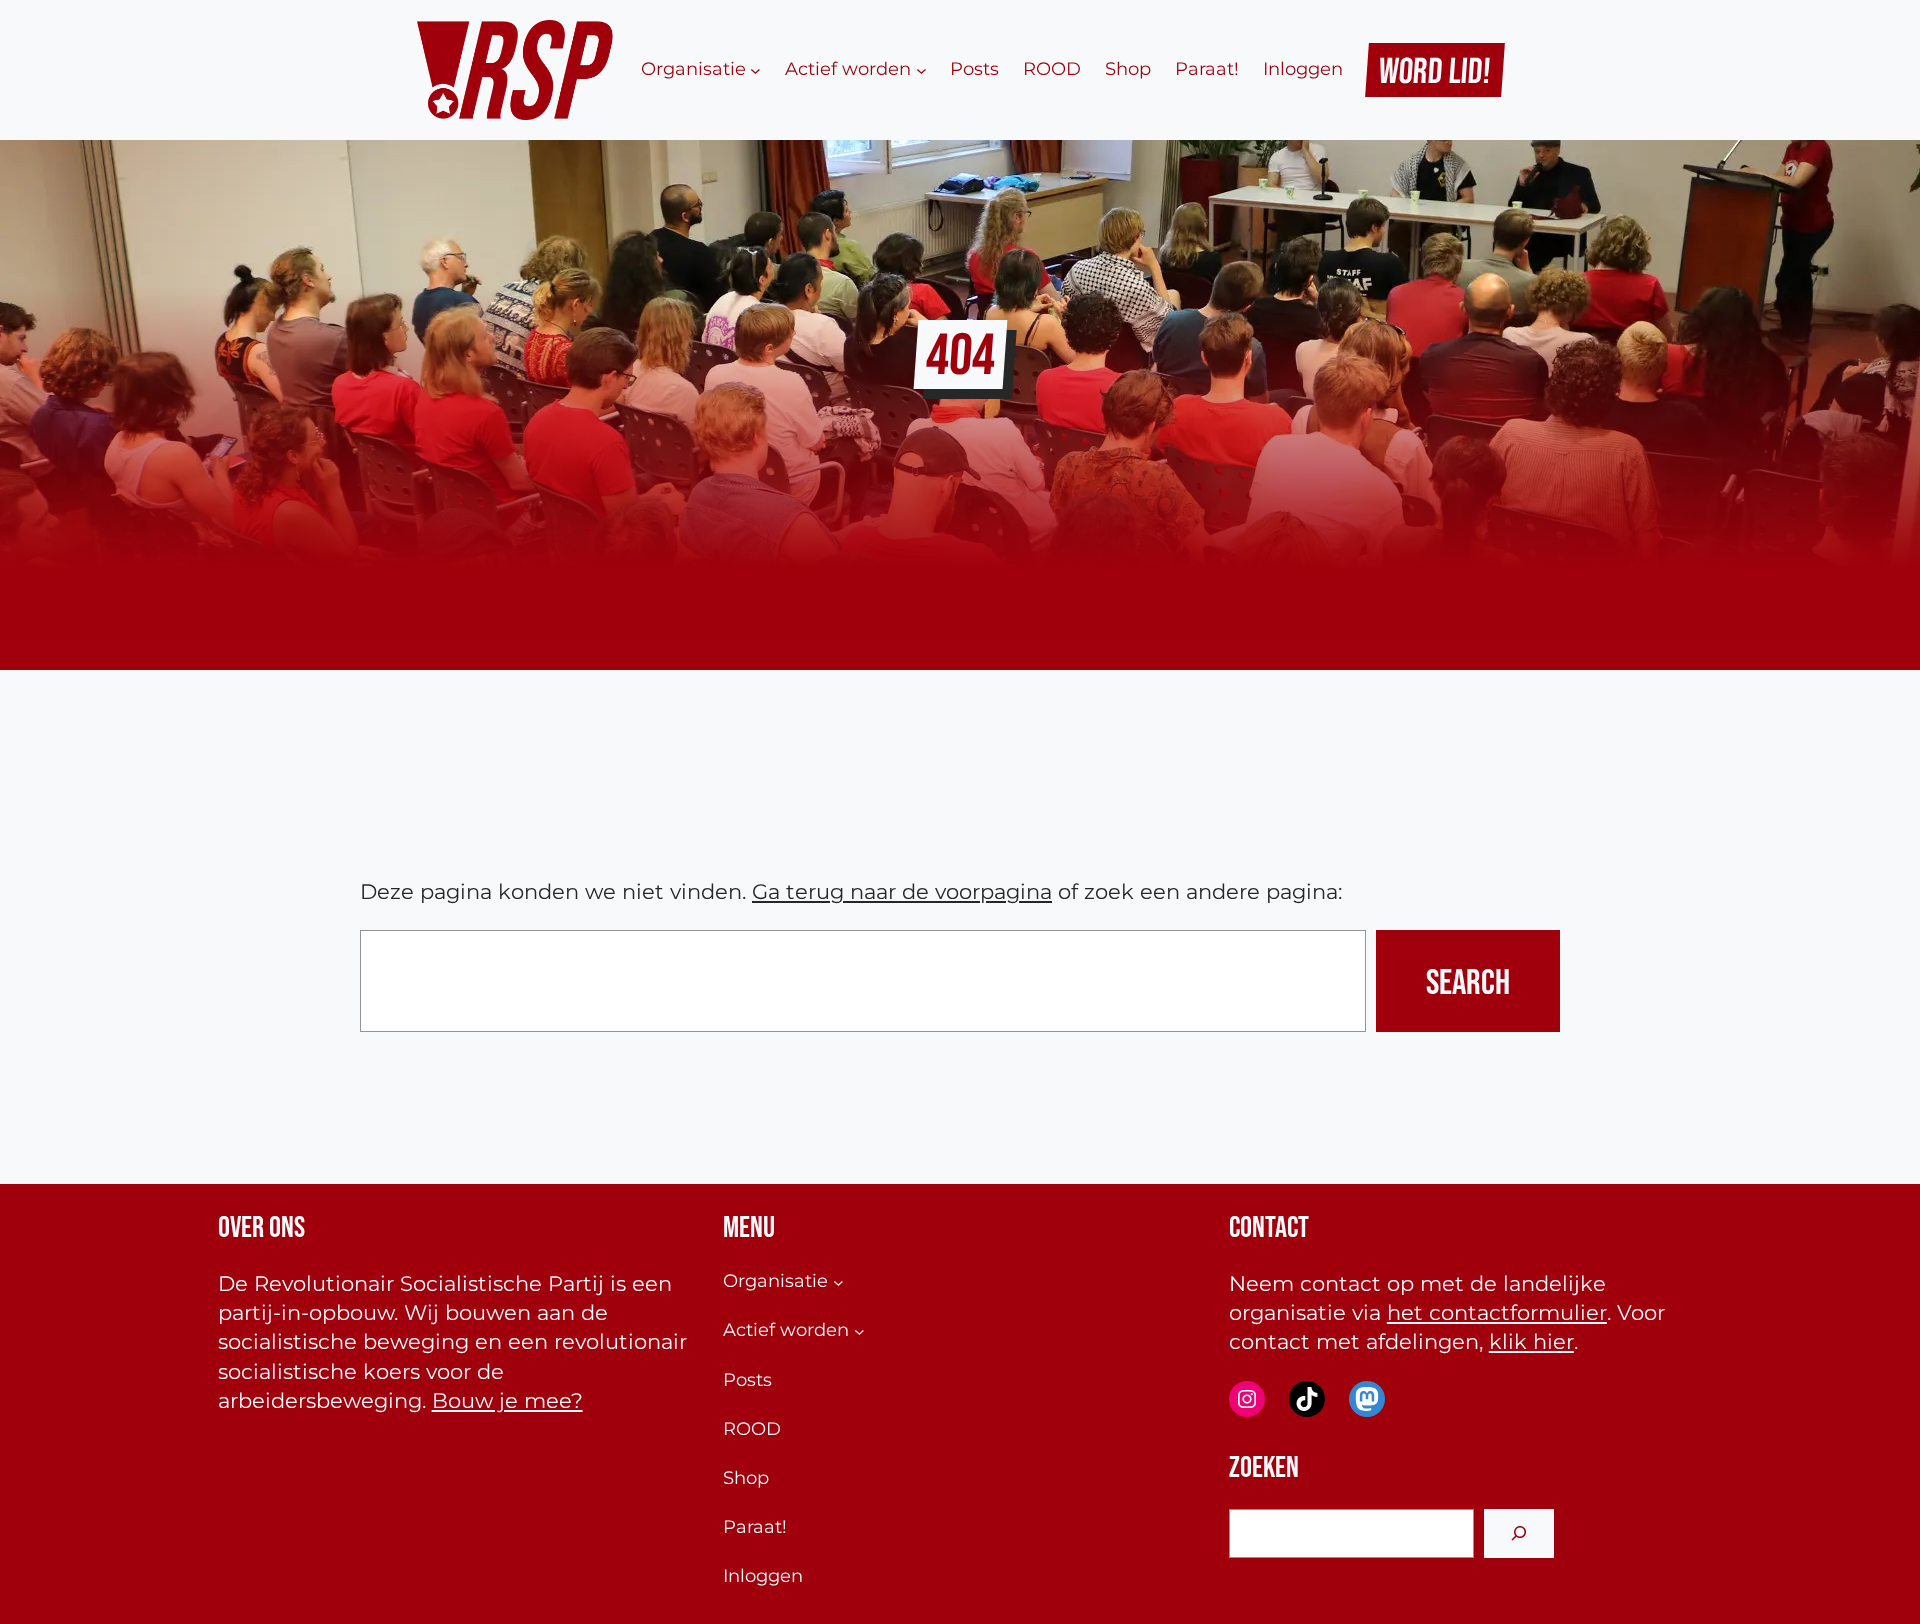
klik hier (1531, 1341)
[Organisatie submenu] (755, 69)
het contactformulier (1497, 1312)
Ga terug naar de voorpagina (902, 891)
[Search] (1519, 1533)
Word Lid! (1435, 70)
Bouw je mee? (507, 1400)
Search (1468, 981)
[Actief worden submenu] (921, 69)
